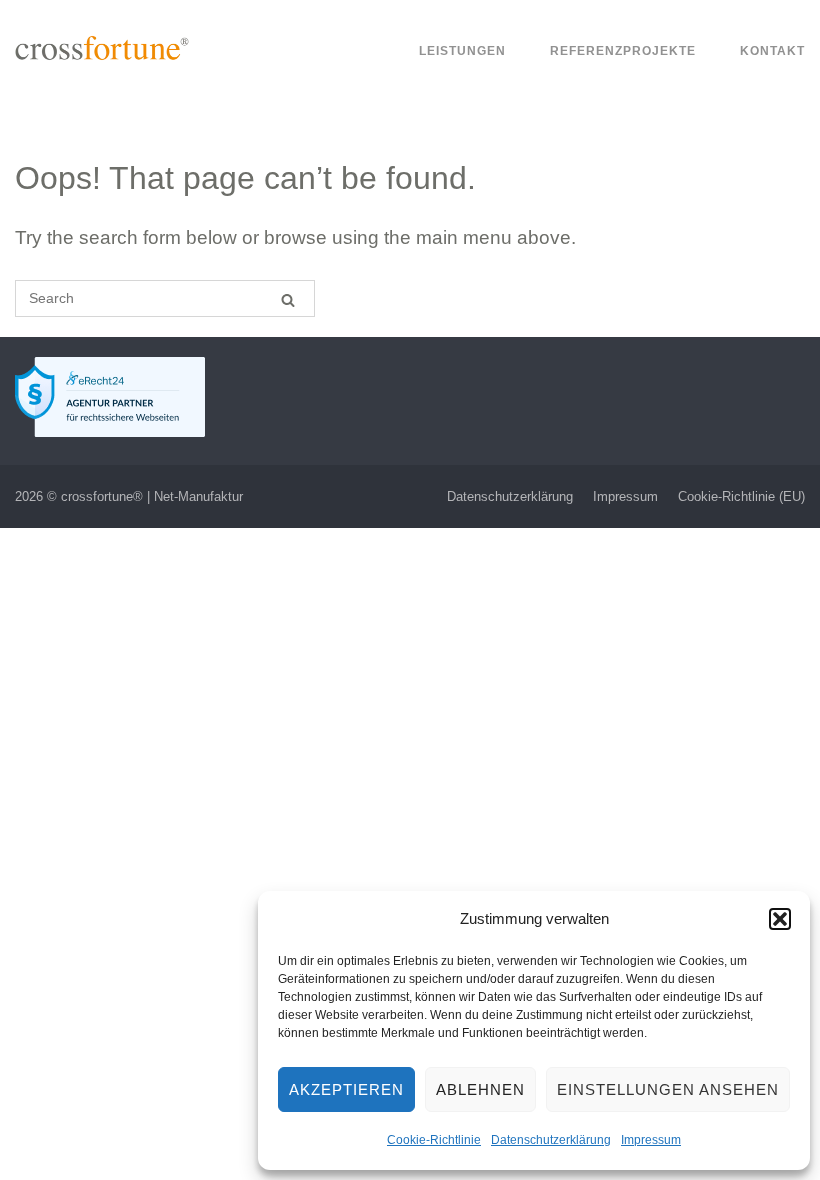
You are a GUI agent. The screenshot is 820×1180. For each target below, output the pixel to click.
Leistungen (462, 51)
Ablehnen (480, 1089)
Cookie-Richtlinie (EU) (741, 496)
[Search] (288, 299)
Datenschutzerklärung (551, 1140)
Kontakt (772, 51)
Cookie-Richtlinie (434, 1140)
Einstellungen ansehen (668, 1089)
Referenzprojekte (623, 51)
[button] (780, 919)
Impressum (651, 1140)
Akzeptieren (346, 1089)
